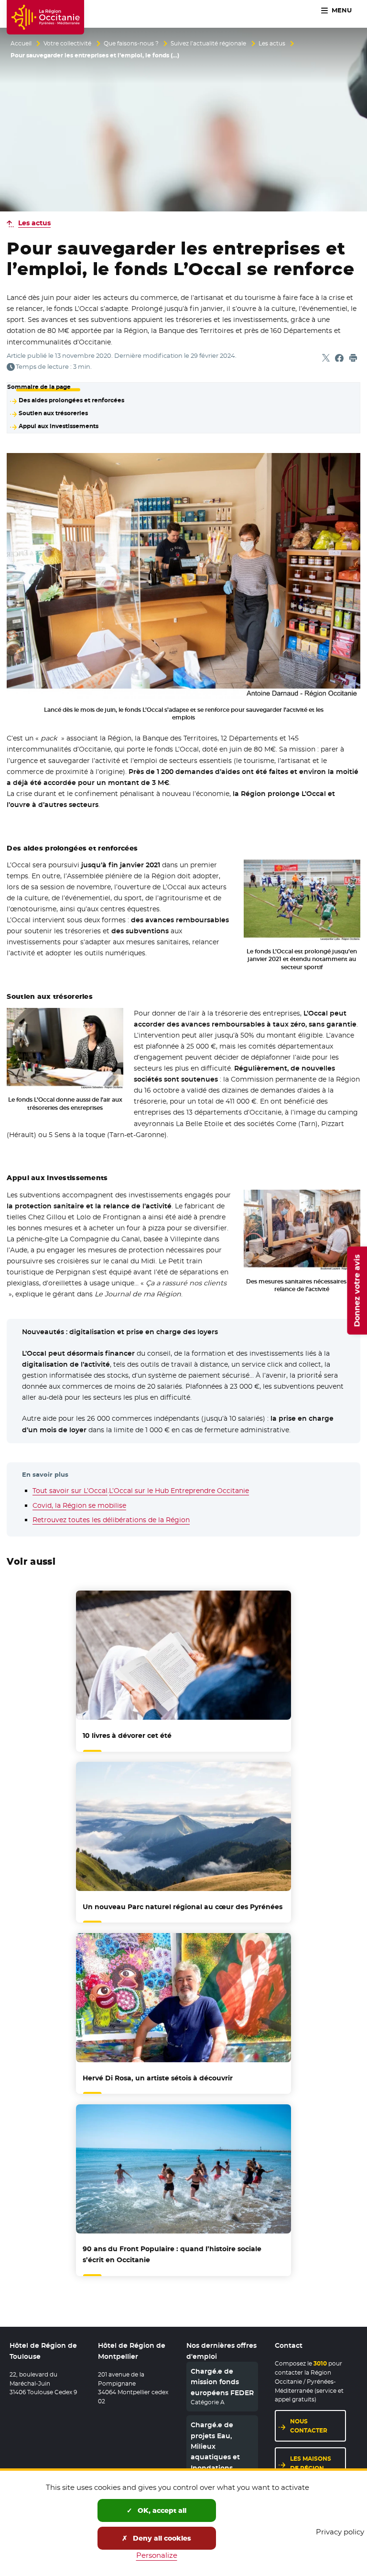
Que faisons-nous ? (131, 44)
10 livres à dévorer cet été (127, 1736)
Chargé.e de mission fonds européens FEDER (222, 2382)
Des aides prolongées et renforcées (71, 400)
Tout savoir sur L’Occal (70, 1491)
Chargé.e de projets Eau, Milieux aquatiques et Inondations (215, 2446)
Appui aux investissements (58, 426)
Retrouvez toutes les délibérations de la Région (111, 1520)
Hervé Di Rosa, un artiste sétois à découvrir (158, 2078)
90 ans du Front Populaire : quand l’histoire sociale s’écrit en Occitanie (172, 2254)
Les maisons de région (311, 2463)
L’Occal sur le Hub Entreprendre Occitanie (179, 1491)
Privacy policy (340, 2532)
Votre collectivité (67, 44)
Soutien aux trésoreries (53, 413)
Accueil (21, 44)
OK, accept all (161, 2510)
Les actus (272, 44)
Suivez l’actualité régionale (208, 44)
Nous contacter (309, 2426)
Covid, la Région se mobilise (79, 1505)
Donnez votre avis (357, 1290)
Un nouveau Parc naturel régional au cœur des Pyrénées (183, 1907)
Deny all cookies (161, 2538)
